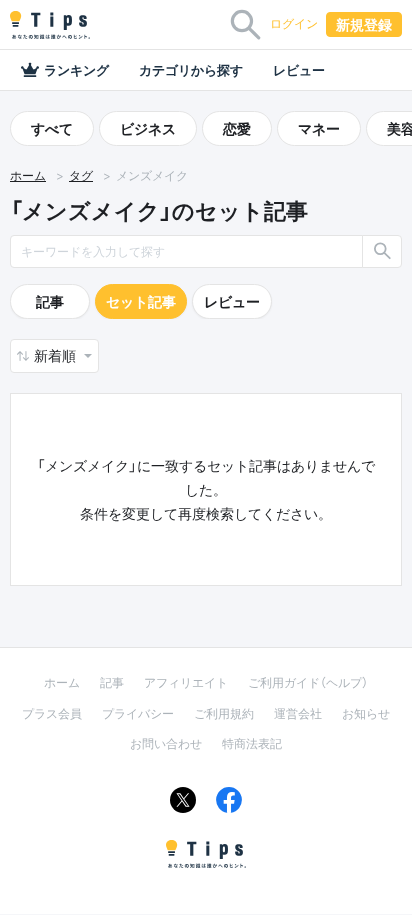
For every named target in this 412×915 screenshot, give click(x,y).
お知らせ (366, 713)
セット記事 (141, 301)
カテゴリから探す (191, 70)
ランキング (76, 70)
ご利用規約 (224, 713)
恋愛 (237, 128)
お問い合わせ (166, 743)
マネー (319, 128)
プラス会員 (52, 713)
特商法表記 (252, 743)
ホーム (28, 175)
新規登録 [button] (364, 24)
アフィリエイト (186, 682)
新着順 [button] (57, 355)
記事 (50, 301)
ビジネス (148, 128)
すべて (52, 128)
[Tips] (50, 25)
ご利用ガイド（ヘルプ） (308, 682)
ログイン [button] (294, 23)
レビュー (299, 70)
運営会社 (298, 713)
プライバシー (138, 713)
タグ (81, 175)
